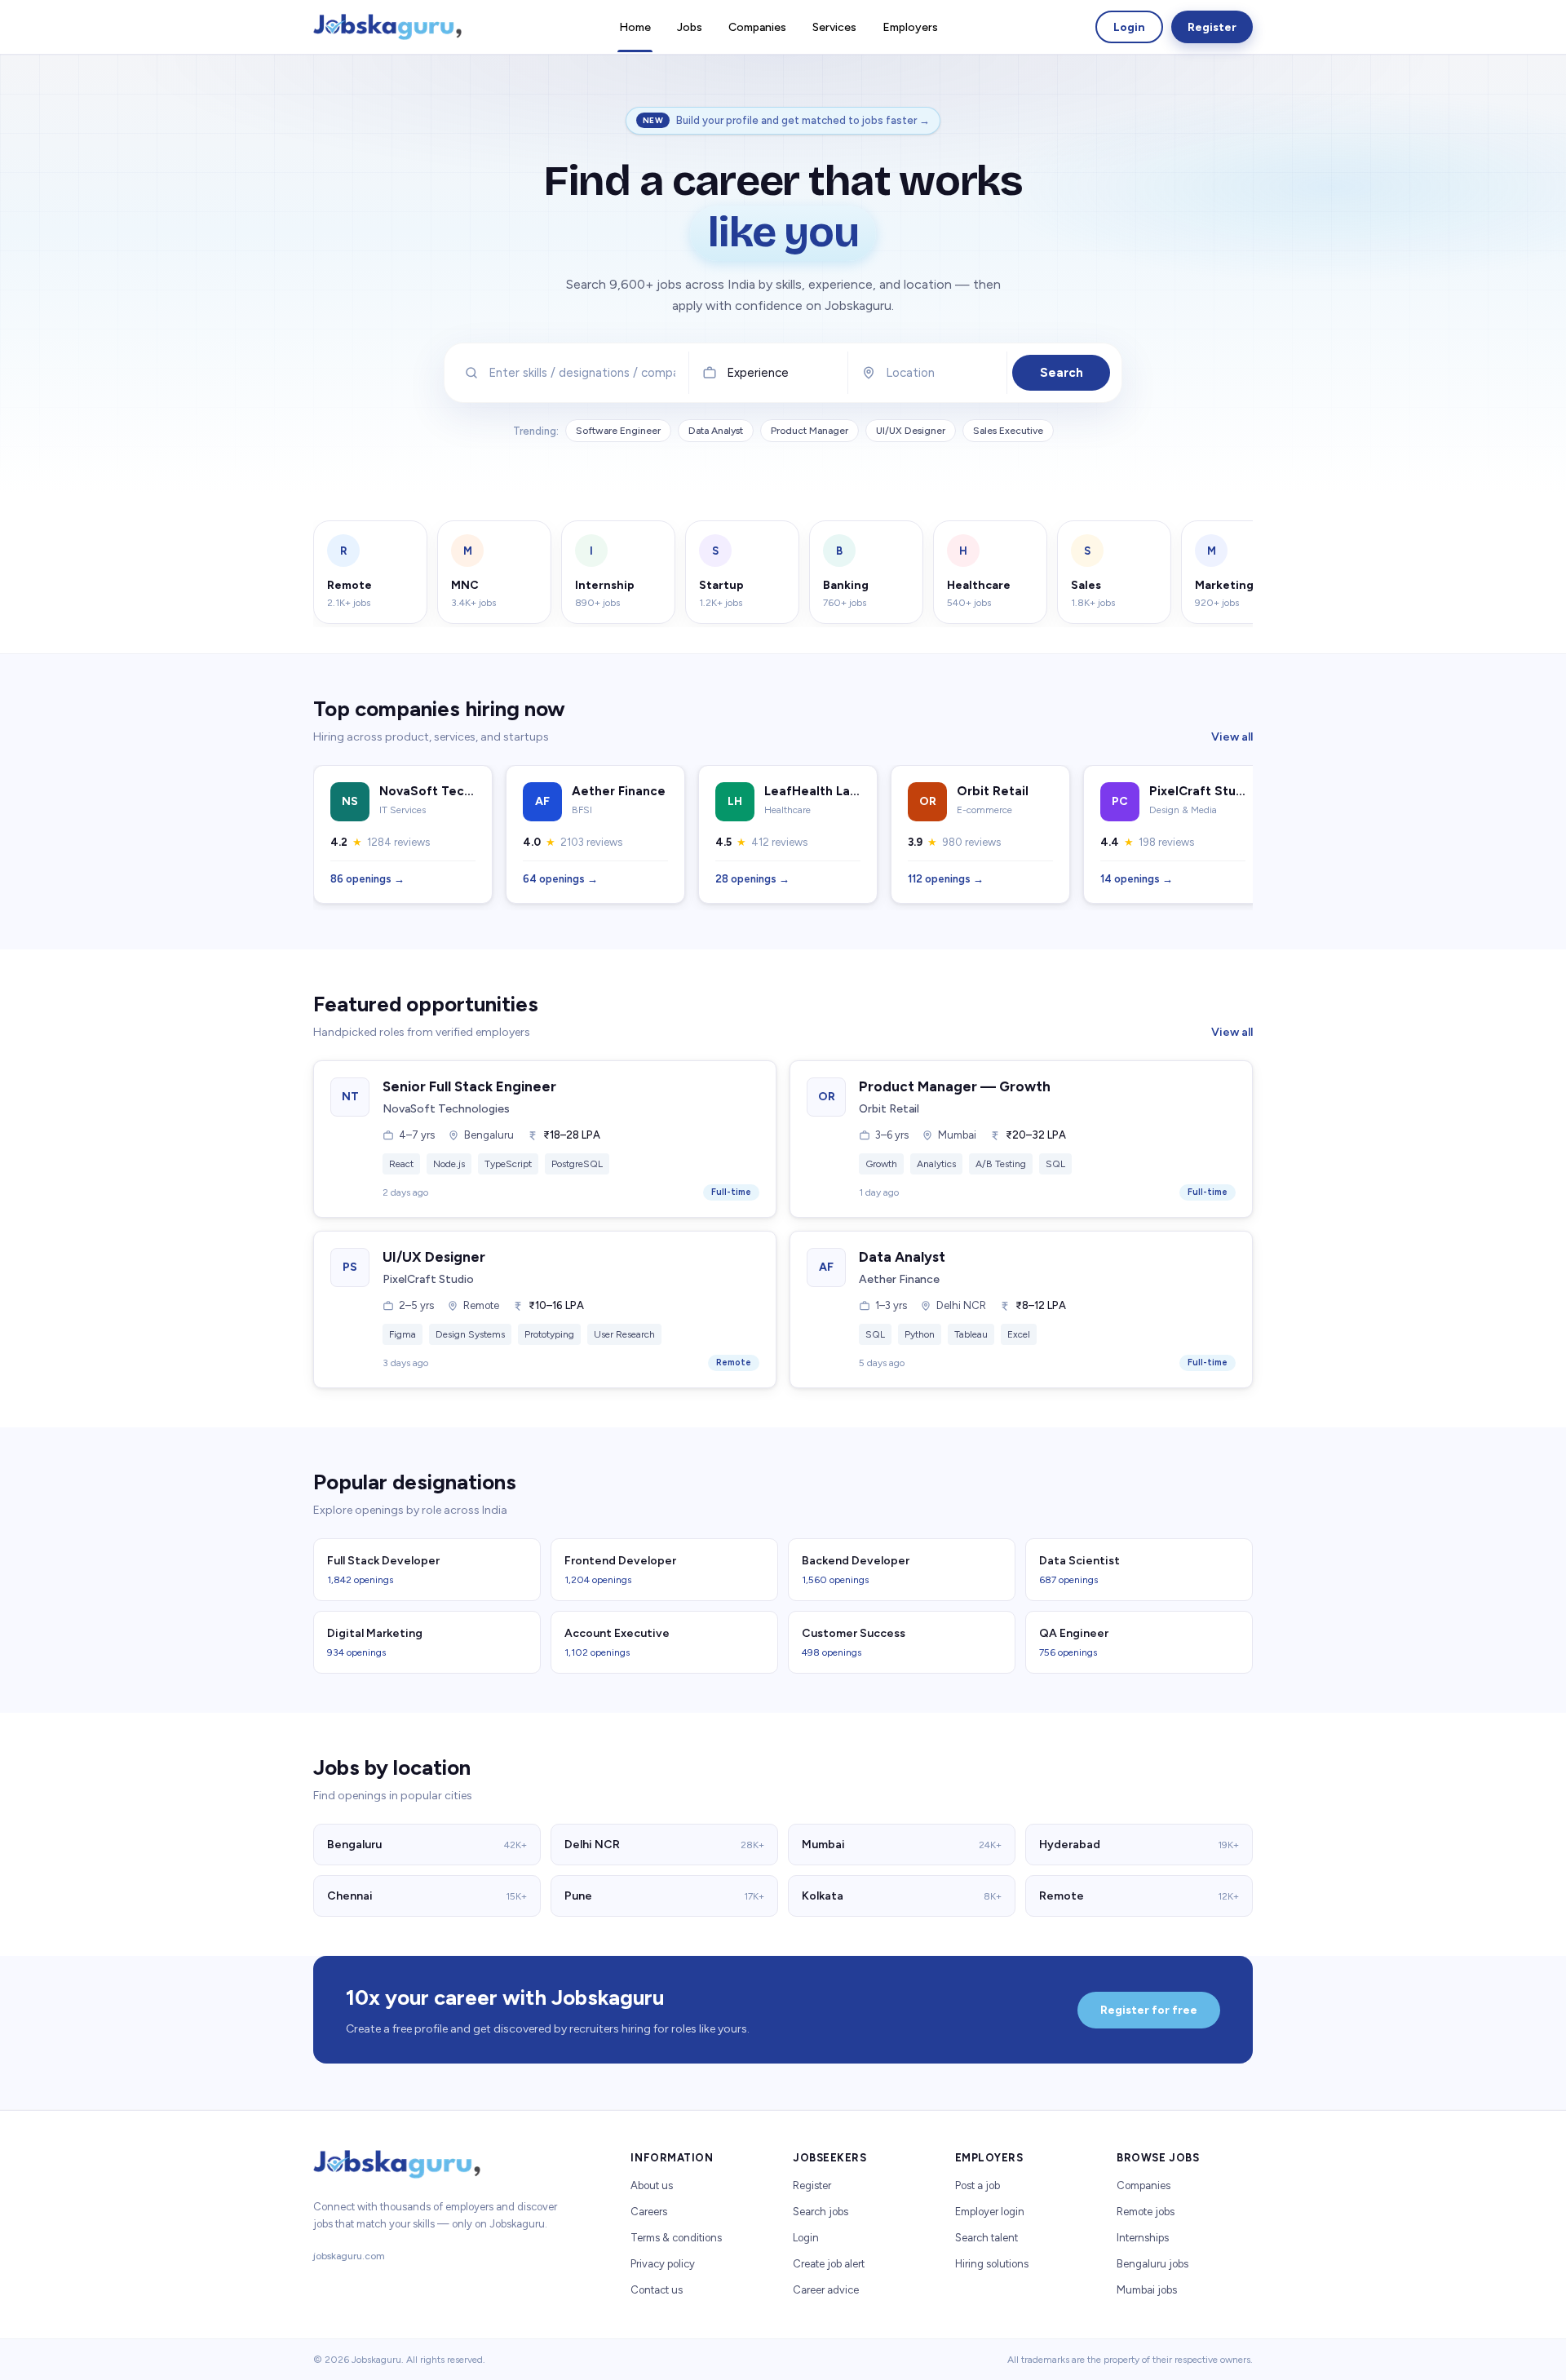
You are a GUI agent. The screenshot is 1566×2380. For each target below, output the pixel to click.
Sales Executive (1008, 431)
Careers (649, 2212)
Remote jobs (1146, 2212)
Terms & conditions (676, 2238)
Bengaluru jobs (1152, 2264)
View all (1232, 737)
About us (652, 2185)
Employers (910, 27)
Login (1129, 27)
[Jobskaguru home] (387, 27)
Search (1062, 373)
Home (635, 27)
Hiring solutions (992, 2264)
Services (834, 27)
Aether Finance (899, 1279)
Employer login (990, 2212)
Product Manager (810, 431)
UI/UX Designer (911, 431)
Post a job (978, 2185)
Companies (757, 27)
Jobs (690, 27)
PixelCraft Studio (428, 1279)
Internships (1143, 2238)
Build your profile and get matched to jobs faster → (803, 120)
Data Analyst (716, 431)
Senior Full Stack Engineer (469, 1086)
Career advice (826, 2290)
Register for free (1149, 2010)
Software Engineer (618, 431)
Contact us (657, 2290)
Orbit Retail (889, 1109)
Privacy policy (663, 2264)
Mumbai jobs (1147, 2290)
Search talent (986, 2238)
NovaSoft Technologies (446, 1109)
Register (1212, 27)
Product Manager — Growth (955, 1086)
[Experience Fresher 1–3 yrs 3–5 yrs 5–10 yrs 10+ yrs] (769, 373)
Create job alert (829, 2264)
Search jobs (821, 2212)
